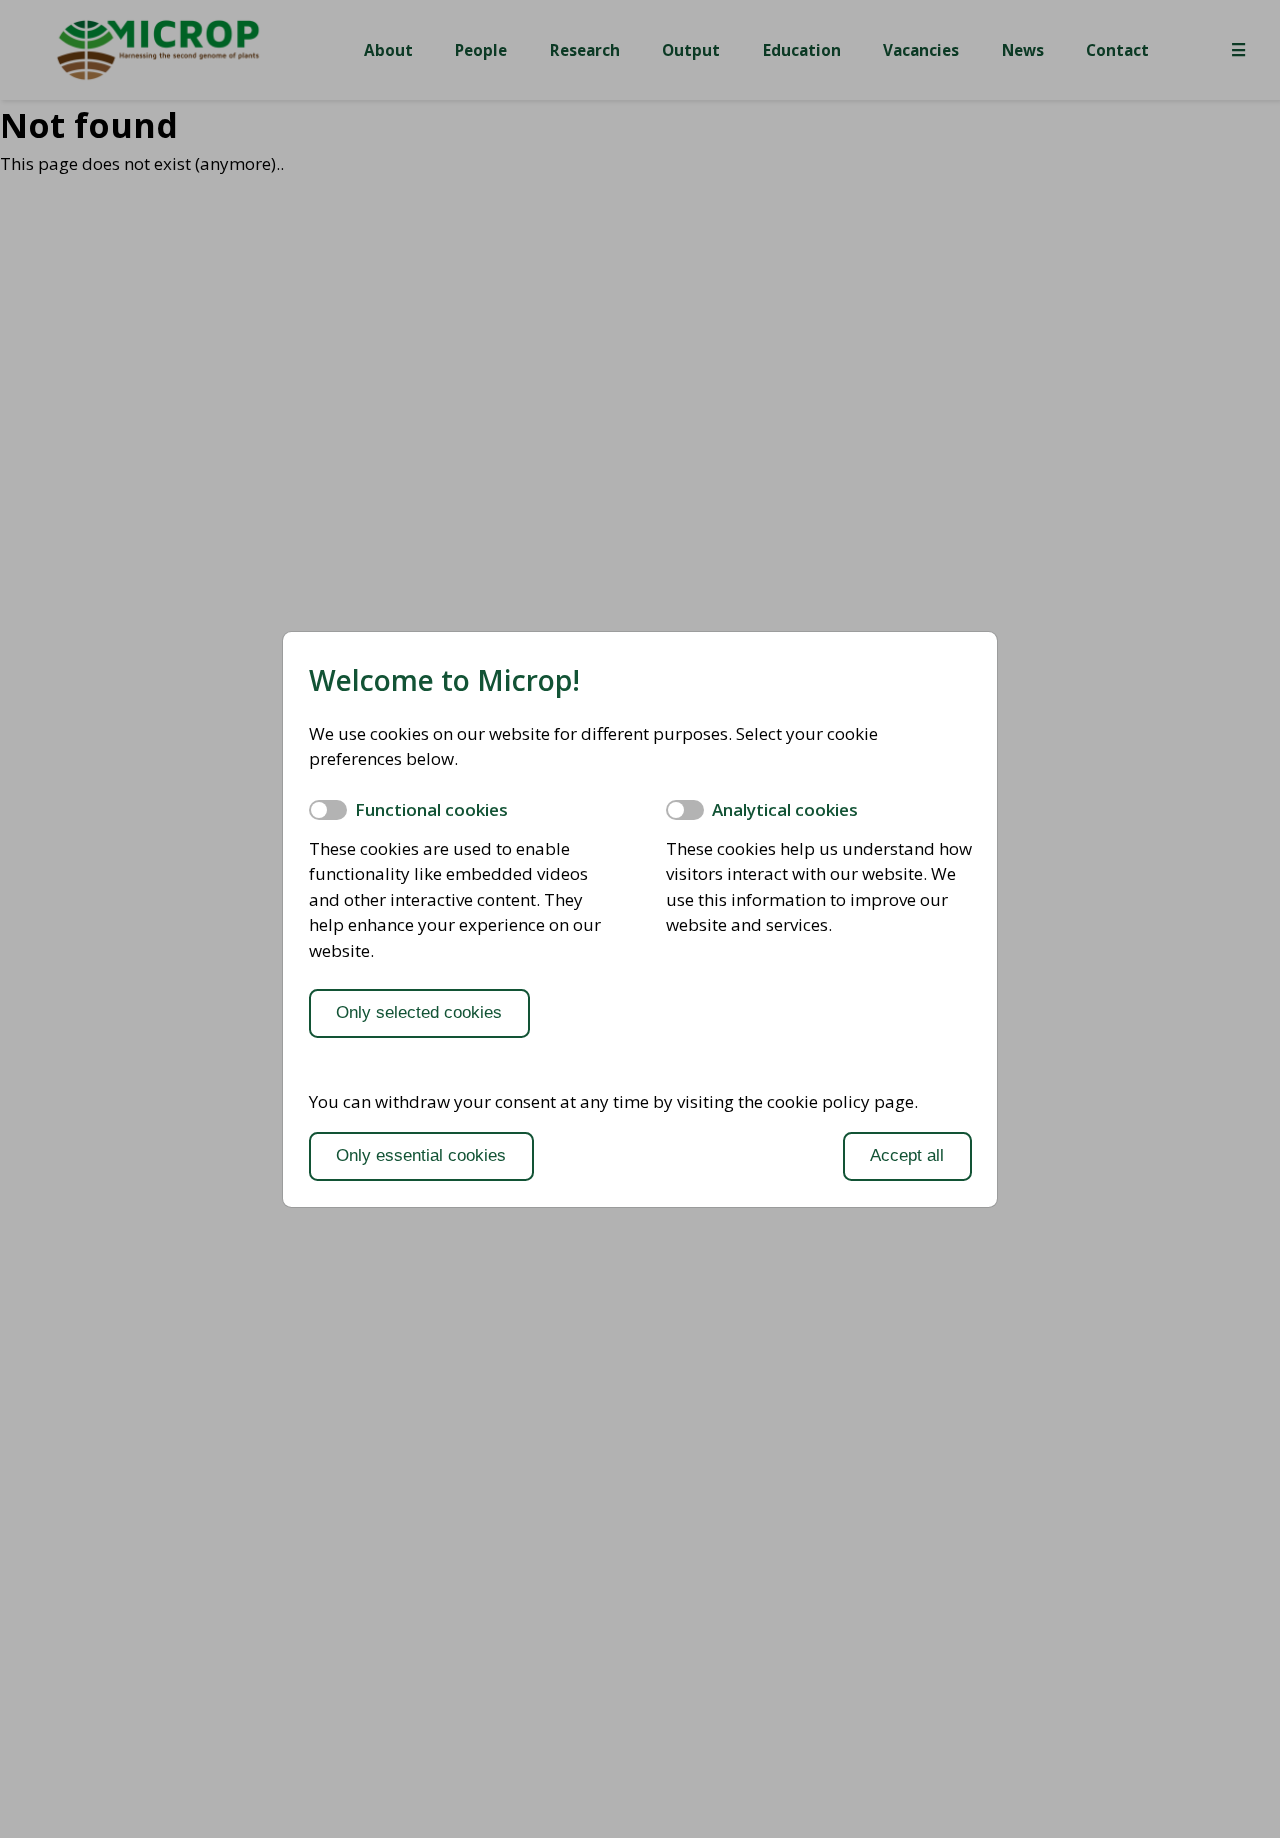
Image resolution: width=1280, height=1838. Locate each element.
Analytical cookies (785, 809)
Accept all (907, 1155)
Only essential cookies (421, 1155)
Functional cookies (431, 809)
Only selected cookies (419, 1012)
